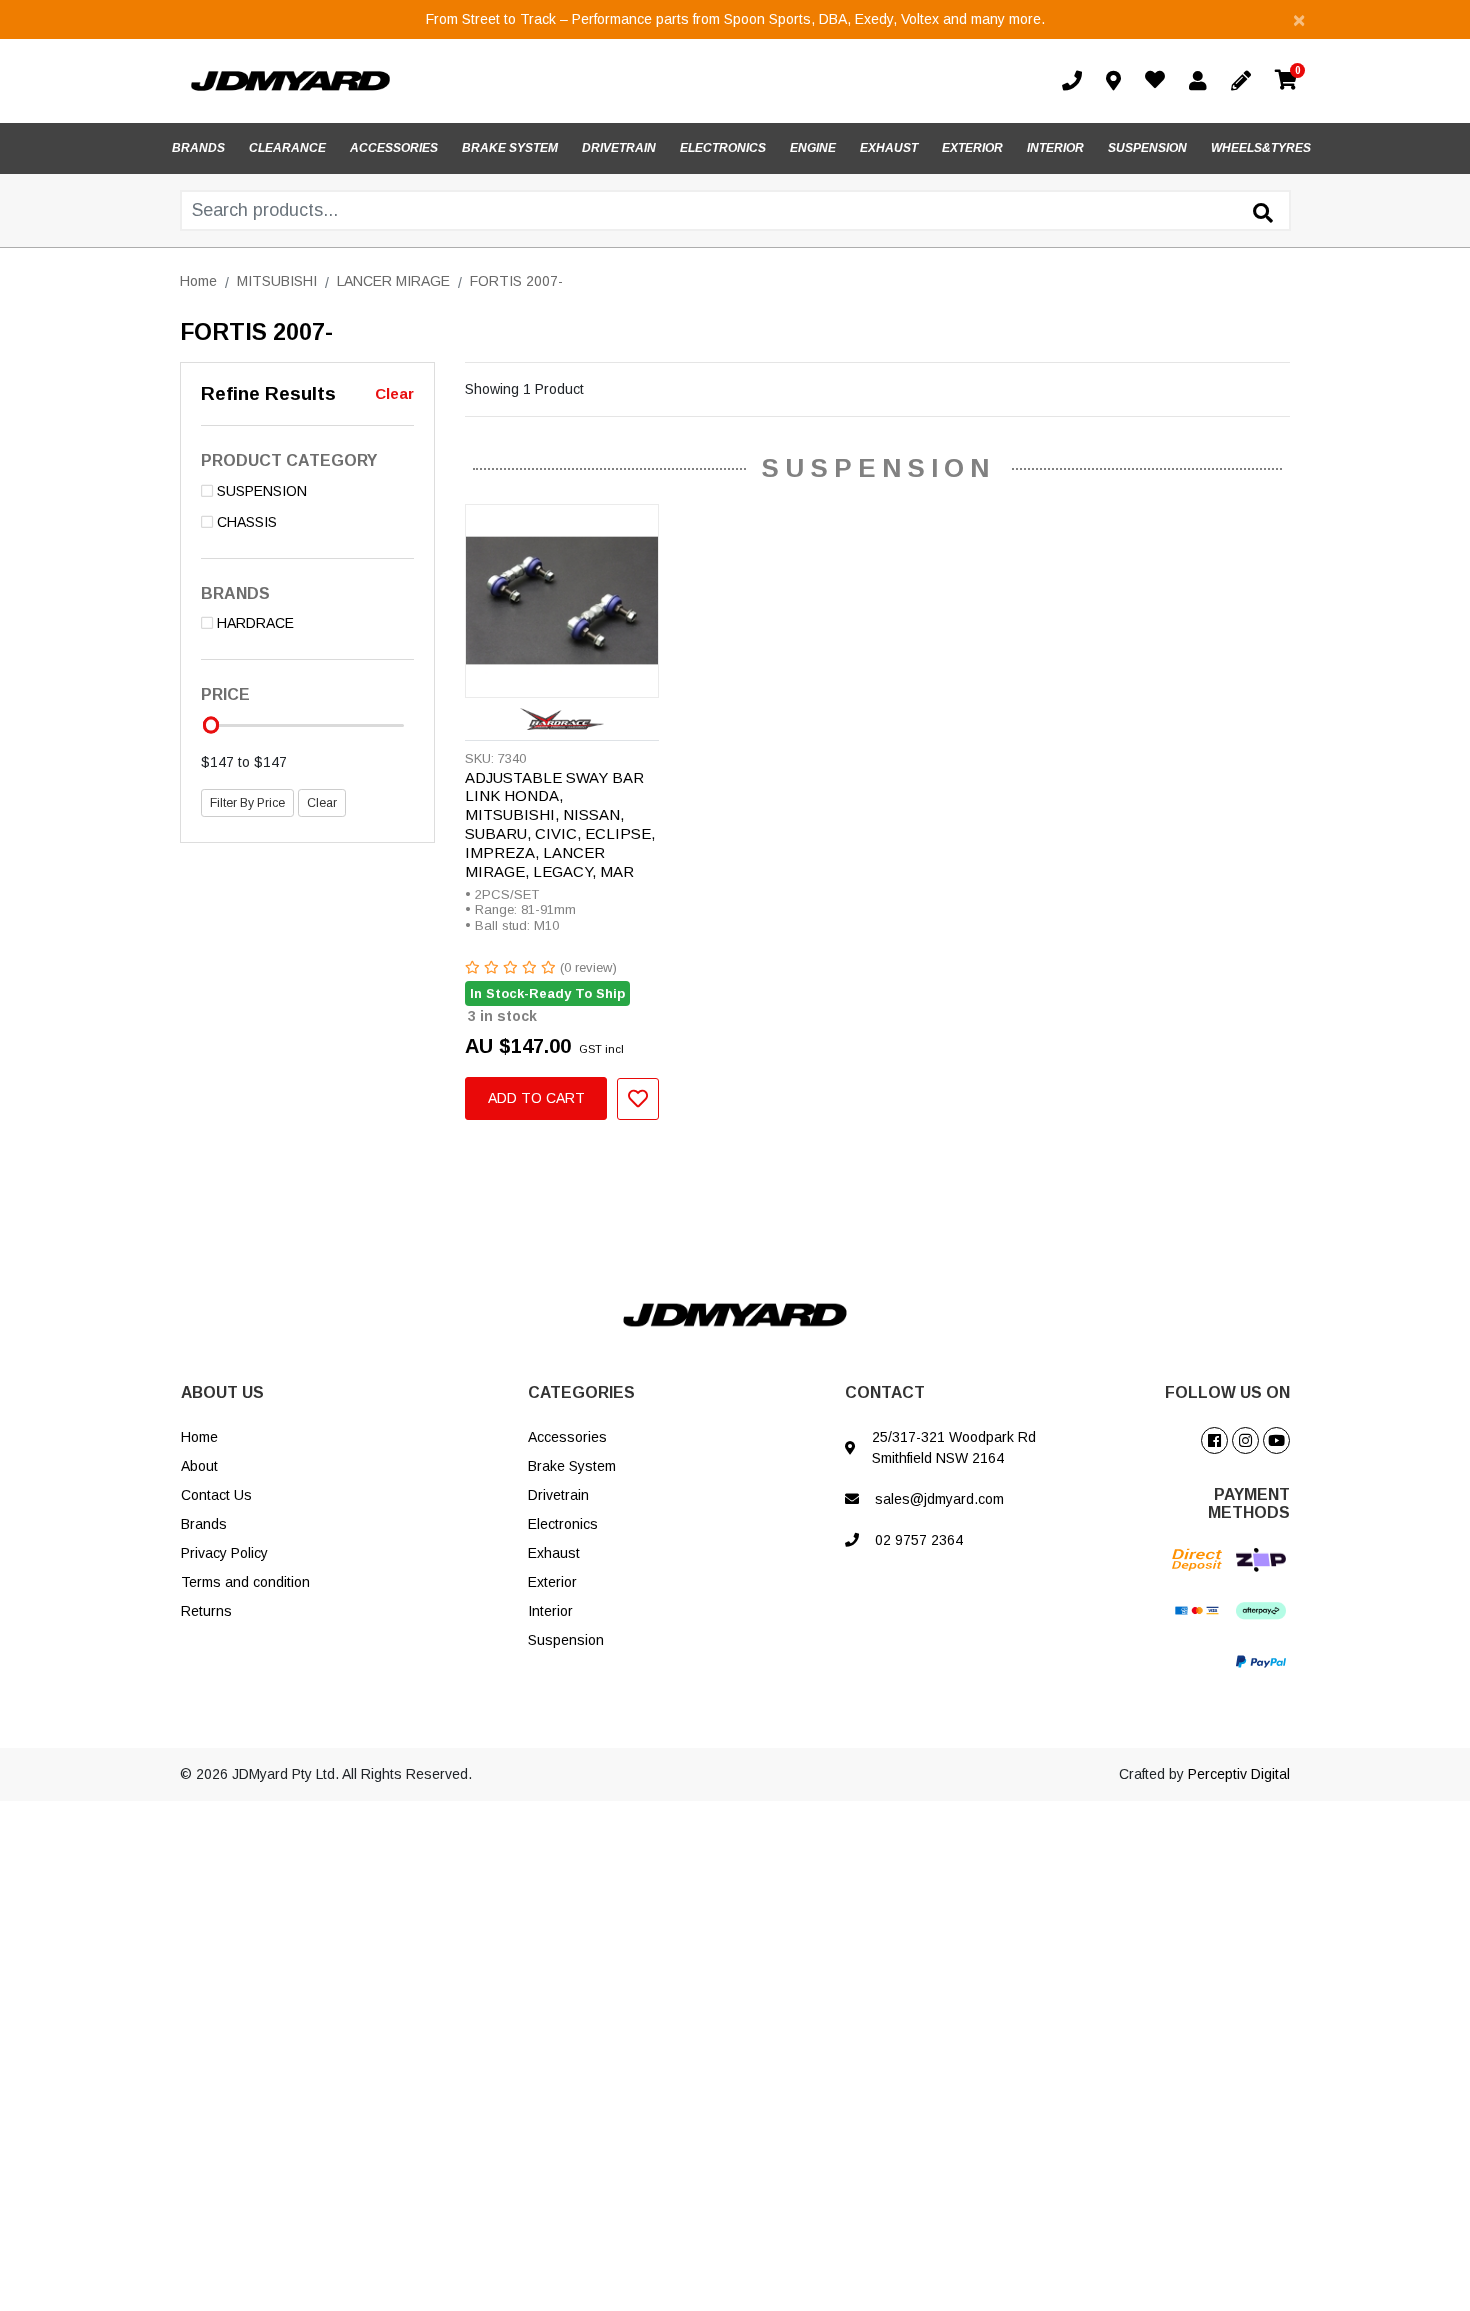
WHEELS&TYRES (1261, 148)
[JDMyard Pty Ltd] (290, 80)
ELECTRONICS (723, 148)
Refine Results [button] (268, 393)
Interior (550, 1611)
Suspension (566, 1640)
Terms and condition (245, 1582)
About (199, 1466)
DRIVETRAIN (619, 148)
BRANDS (198, 148)
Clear (394, 393)
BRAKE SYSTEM (510, 148)
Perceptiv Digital (1239, 1774)
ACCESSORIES (394, 148)
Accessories (567, 1437)
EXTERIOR (972, 148)
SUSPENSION (1147, 148)
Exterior (552, 1582)
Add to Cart (536, 1098)
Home (199, 1437)
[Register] (1245, 81)
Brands (204, 1524)
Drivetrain (558, 1495)
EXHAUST (889, 148)
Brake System (572, 1466)
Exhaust (554, 1553)
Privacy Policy (224, 1553)
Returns (206, 1611)
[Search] (1263, 214)
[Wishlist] (1159, 82)
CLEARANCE (287, 148)
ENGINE (813, 148)
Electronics (563, 1524)
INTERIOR (1055, 148)
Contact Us (216, 1495)
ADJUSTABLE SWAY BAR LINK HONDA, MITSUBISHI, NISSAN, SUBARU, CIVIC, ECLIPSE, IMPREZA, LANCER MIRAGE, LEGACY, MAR (560, 824)
